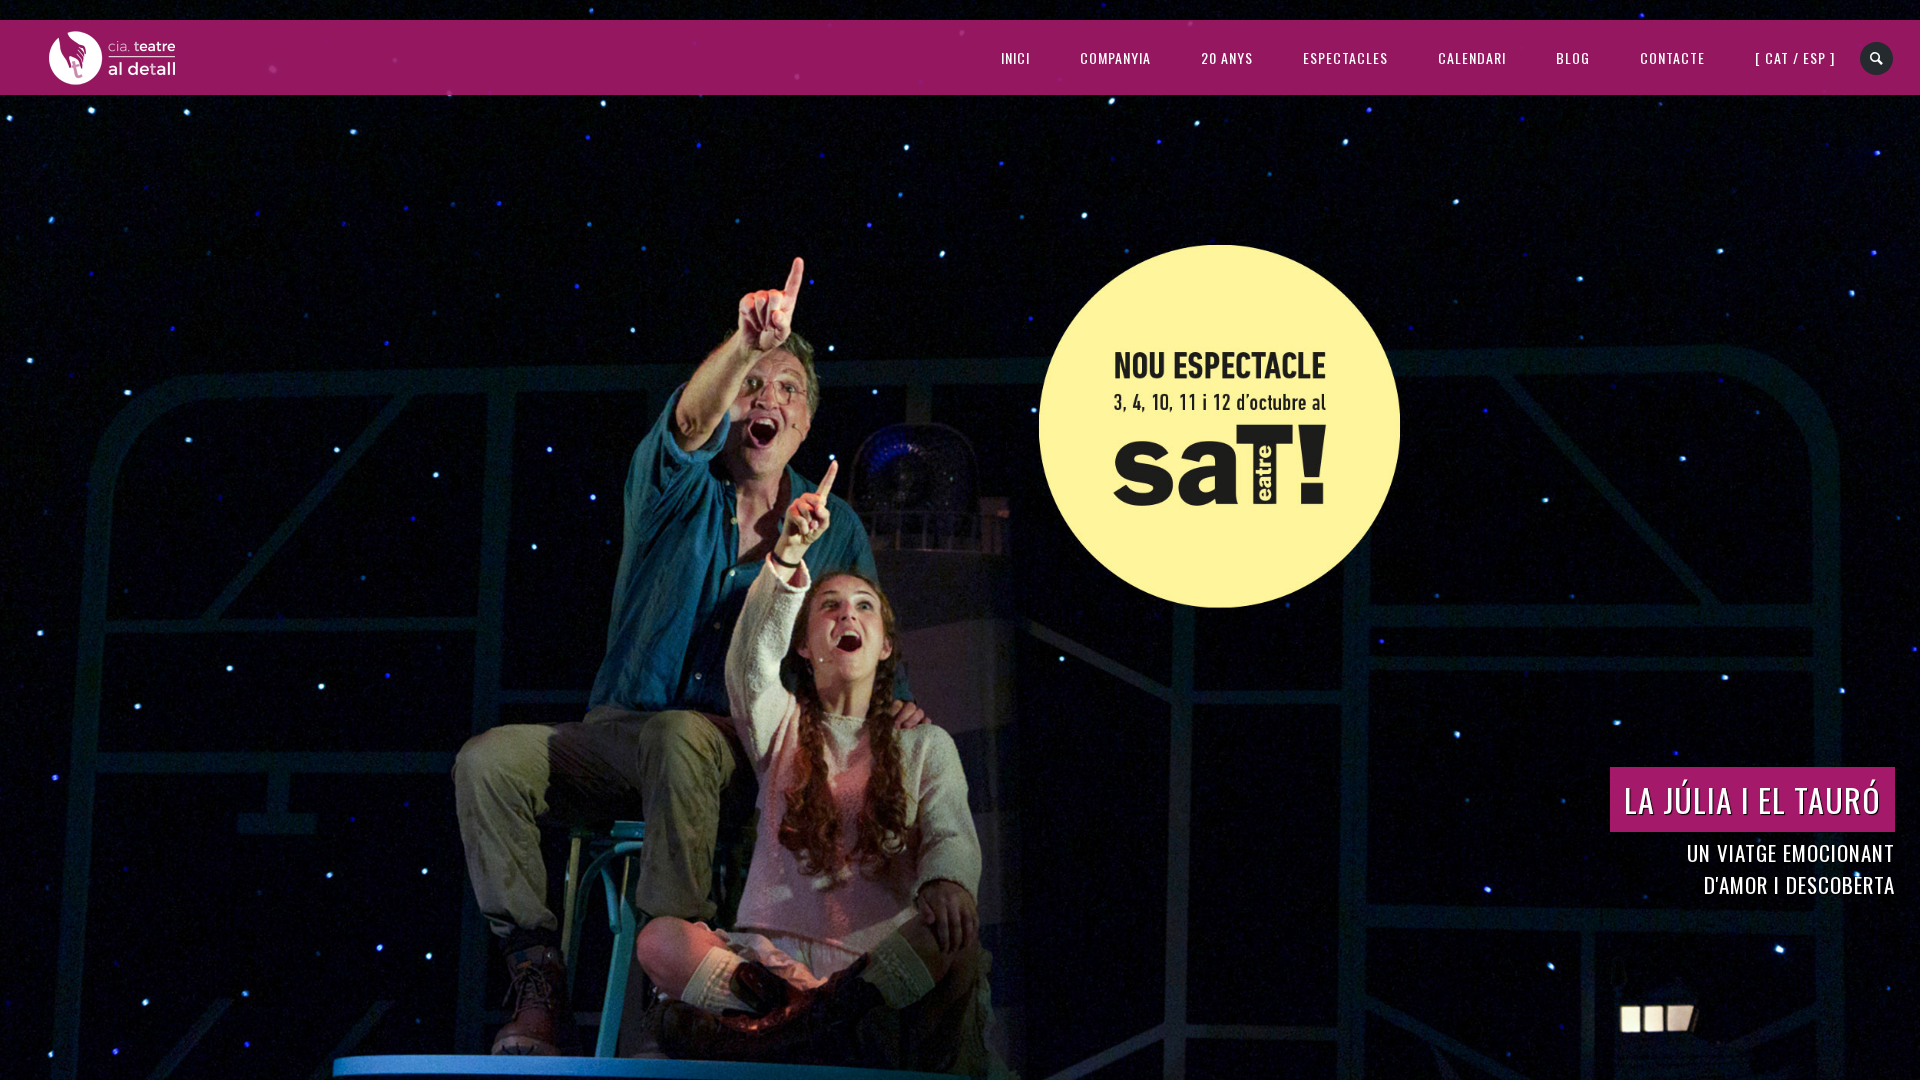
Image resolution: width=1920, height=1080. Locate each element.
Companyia (1115, 57)
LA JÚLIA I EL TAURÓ (1752, 799)
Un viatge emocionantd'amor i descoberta (1791, 868)
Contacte (1672, 57)
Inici (1015, 57)
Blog (1573, 57)
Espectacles (1345, 57)
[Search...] (1877, 58)
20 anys (1227, 57)
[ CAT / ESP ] (1795, 57)
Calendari (1472, 57)
